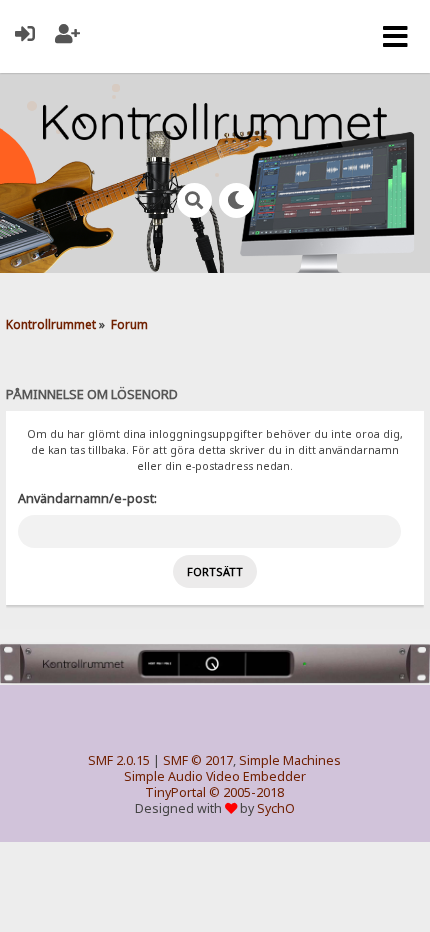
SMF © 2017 (198, 760)
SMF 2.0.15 (119, 760)
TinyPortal (175, 792)
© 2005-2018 (246, 792)
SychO (276, 808)
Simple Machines (290, 760)
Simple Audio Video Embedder (215, 776)
